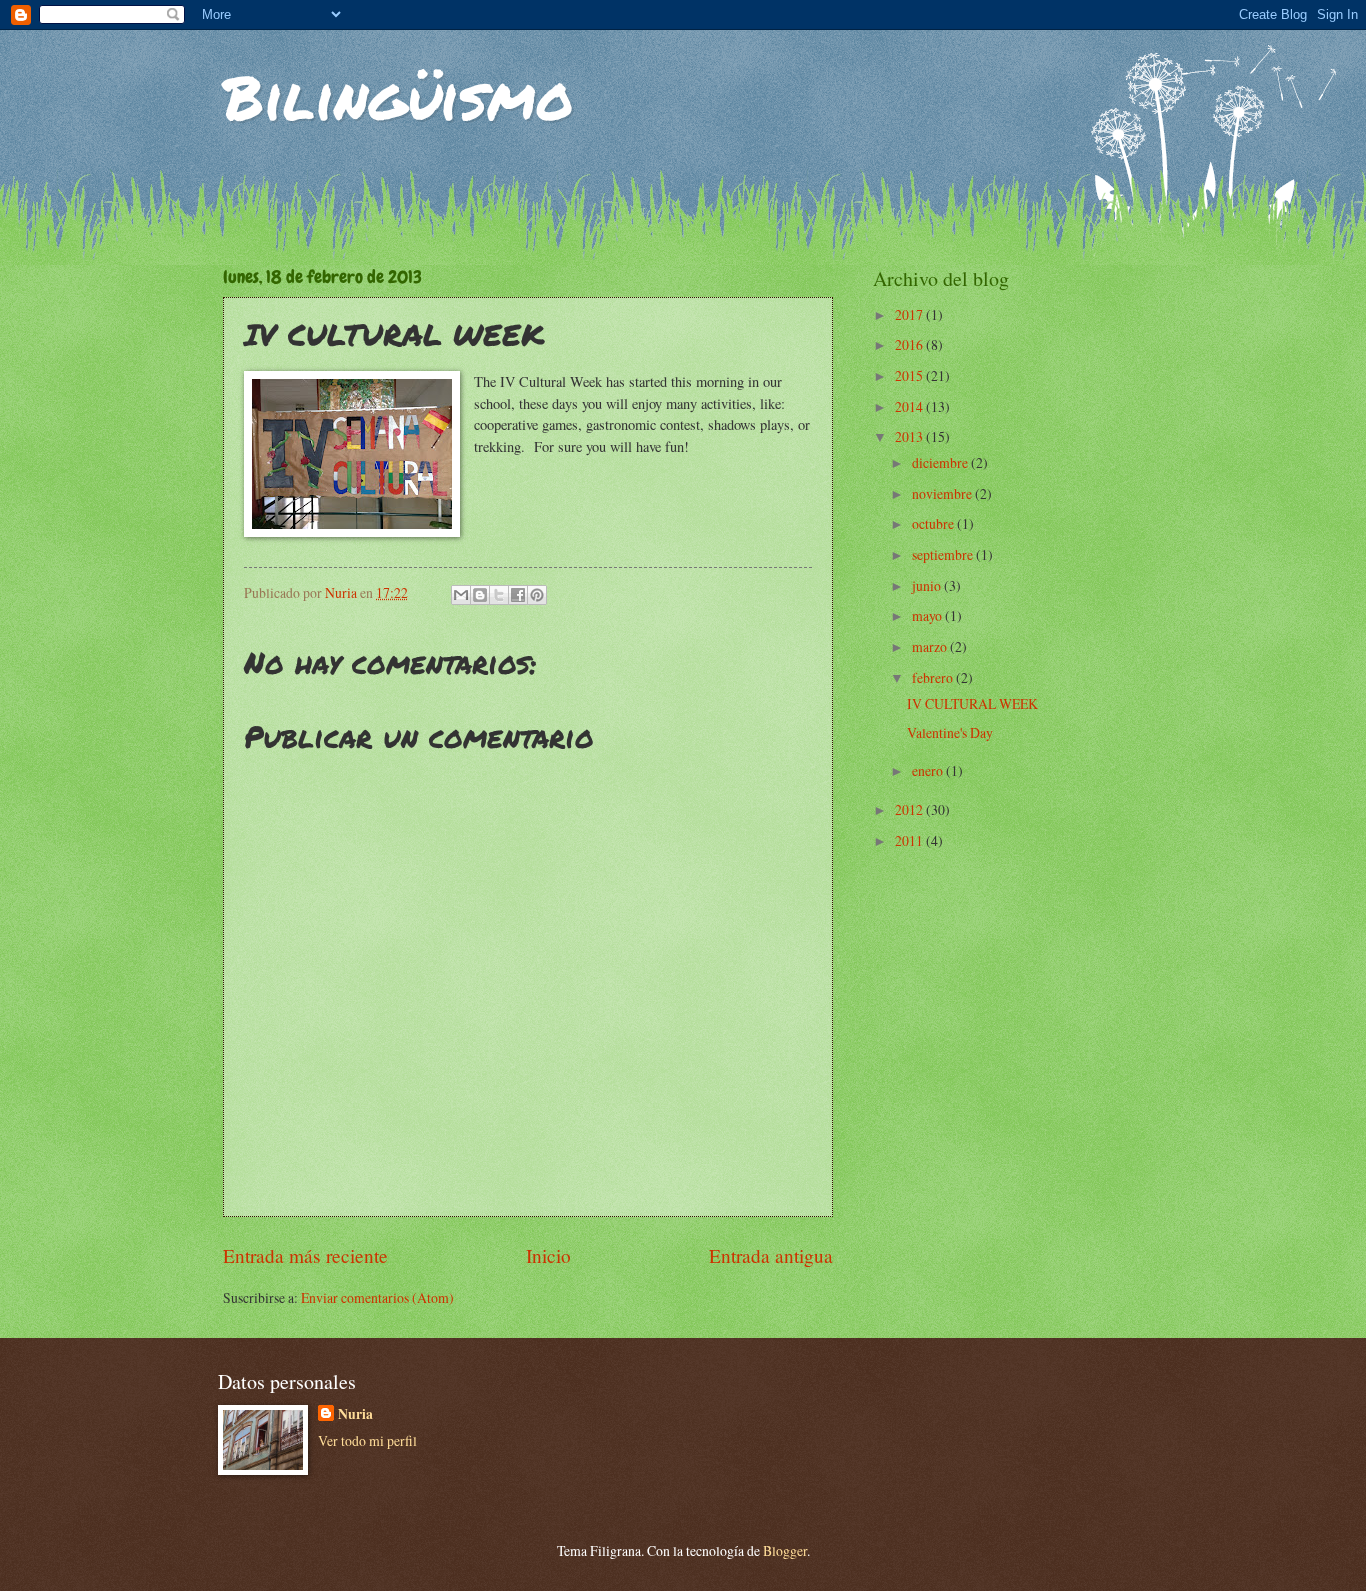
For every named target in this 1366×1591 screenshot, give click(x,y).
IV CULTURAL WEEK (972, 703)
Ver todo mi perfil (367, 1440)
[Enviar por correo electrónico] (461, 595)
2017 (910, 314)
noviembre (943, 493)
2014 (910, 406)
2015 (910, 375)
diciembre (941, 462)
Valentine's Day (950, 732)
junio (928, 585)
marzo (931, 646)
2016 (910, 344)
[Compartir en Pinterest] (537, 595)
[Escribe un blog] (480, 595)
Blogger (785, 1550)
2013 (910, 436)
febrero (934, 677)
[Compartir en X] (499, 595)
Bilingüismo (398, 96)
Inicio (548, 1255)
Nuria (355, 1414)
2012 (910, 809)
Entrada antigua (771, 1255)
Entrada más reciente (305, 1255)
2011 (910, 840)
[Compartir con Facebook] (518, 595)
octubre (934, 523)
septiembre (944, 554)
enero (929, 770)
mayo (928, 615)
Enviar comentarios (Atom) (377, 1297)
